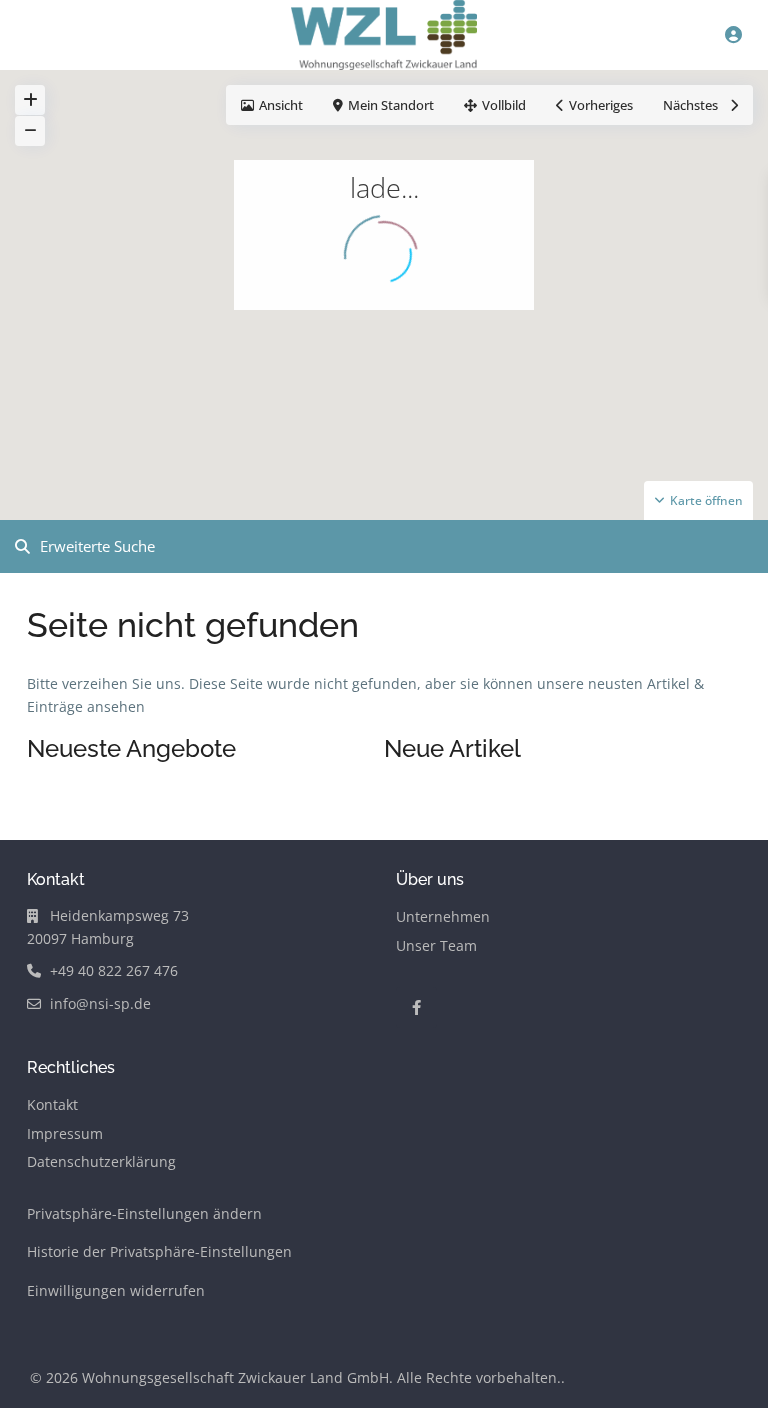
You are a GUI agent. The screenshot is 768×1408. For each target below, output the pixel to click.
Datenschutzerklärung (101, 1161)
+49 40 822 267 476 (114, 970)
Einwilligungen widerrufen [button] (116, 1290)
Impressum (65, 1133)
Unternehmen (443, 916)
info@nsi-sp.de (100, 1003)
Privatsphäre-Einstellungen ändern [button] (144, 1213)
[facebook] (416, 1007)
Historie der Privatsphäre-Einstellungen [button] (159, 1251)
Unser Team (436, 945)
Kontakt (52, 1104)
